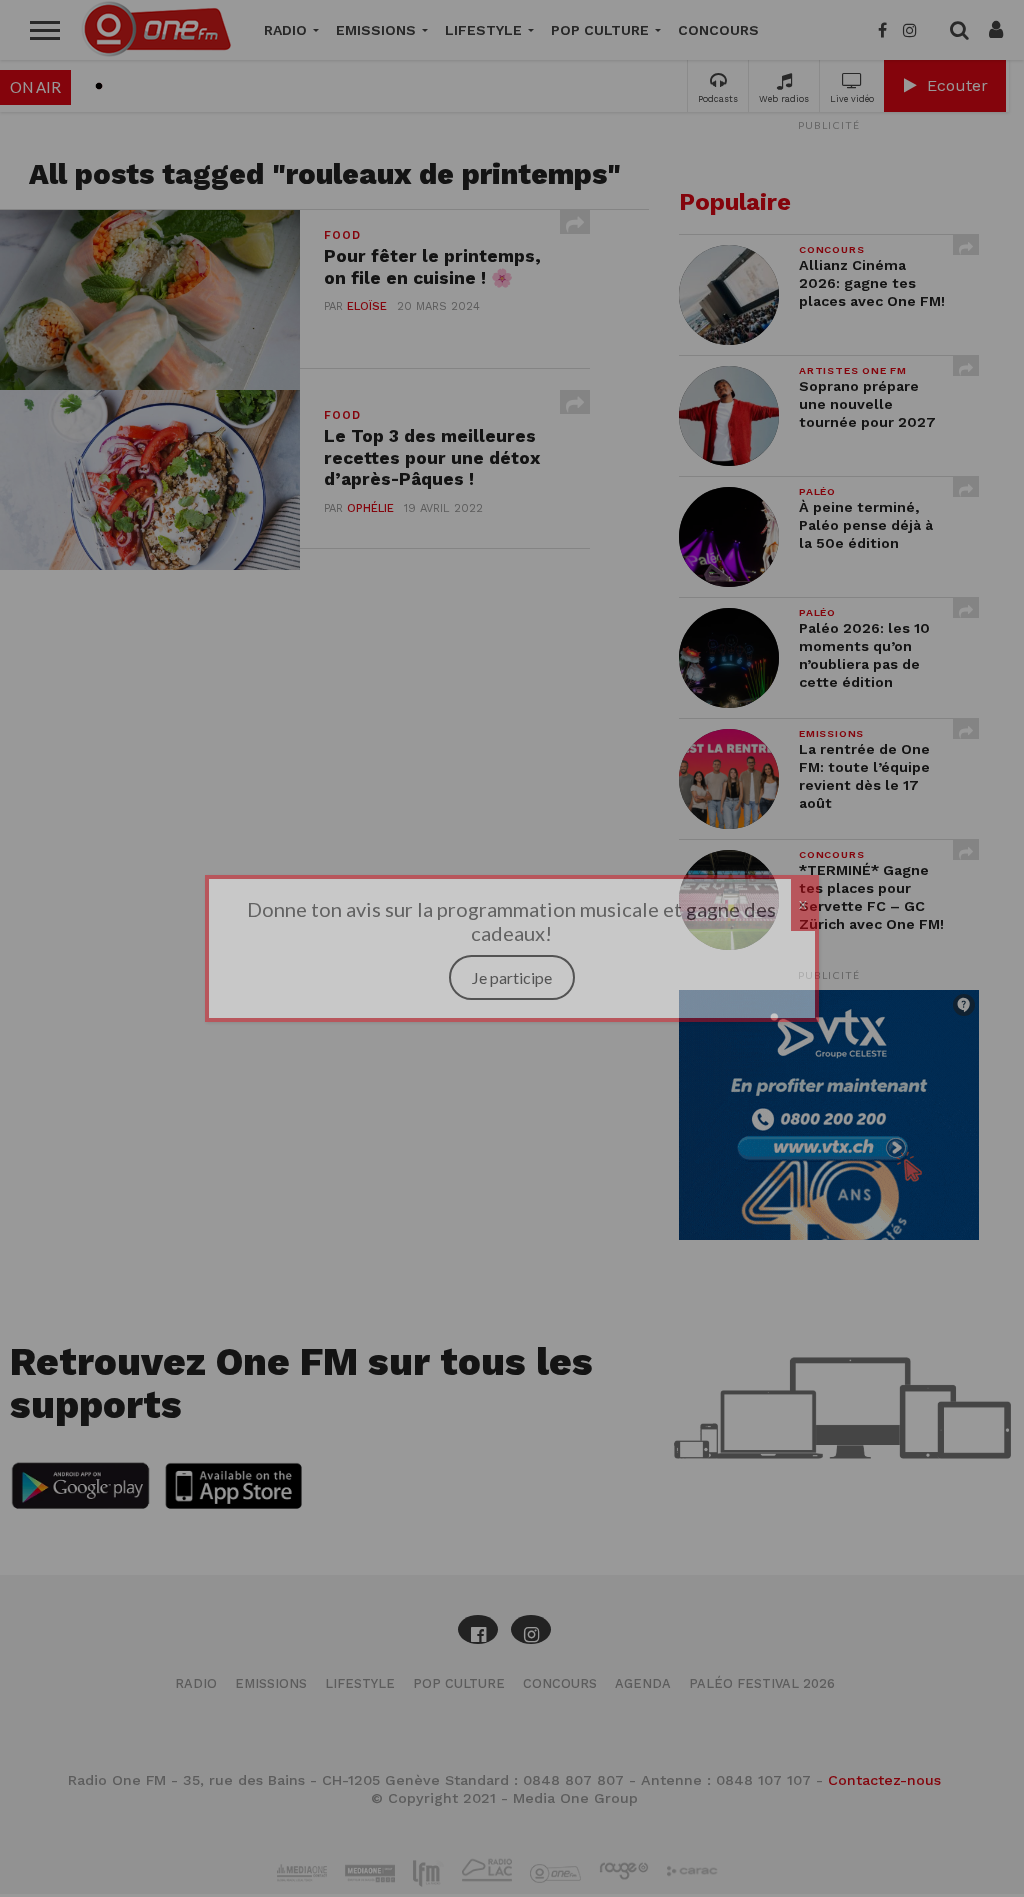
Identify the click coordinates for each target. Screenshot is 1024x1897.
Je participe (512, 977)
